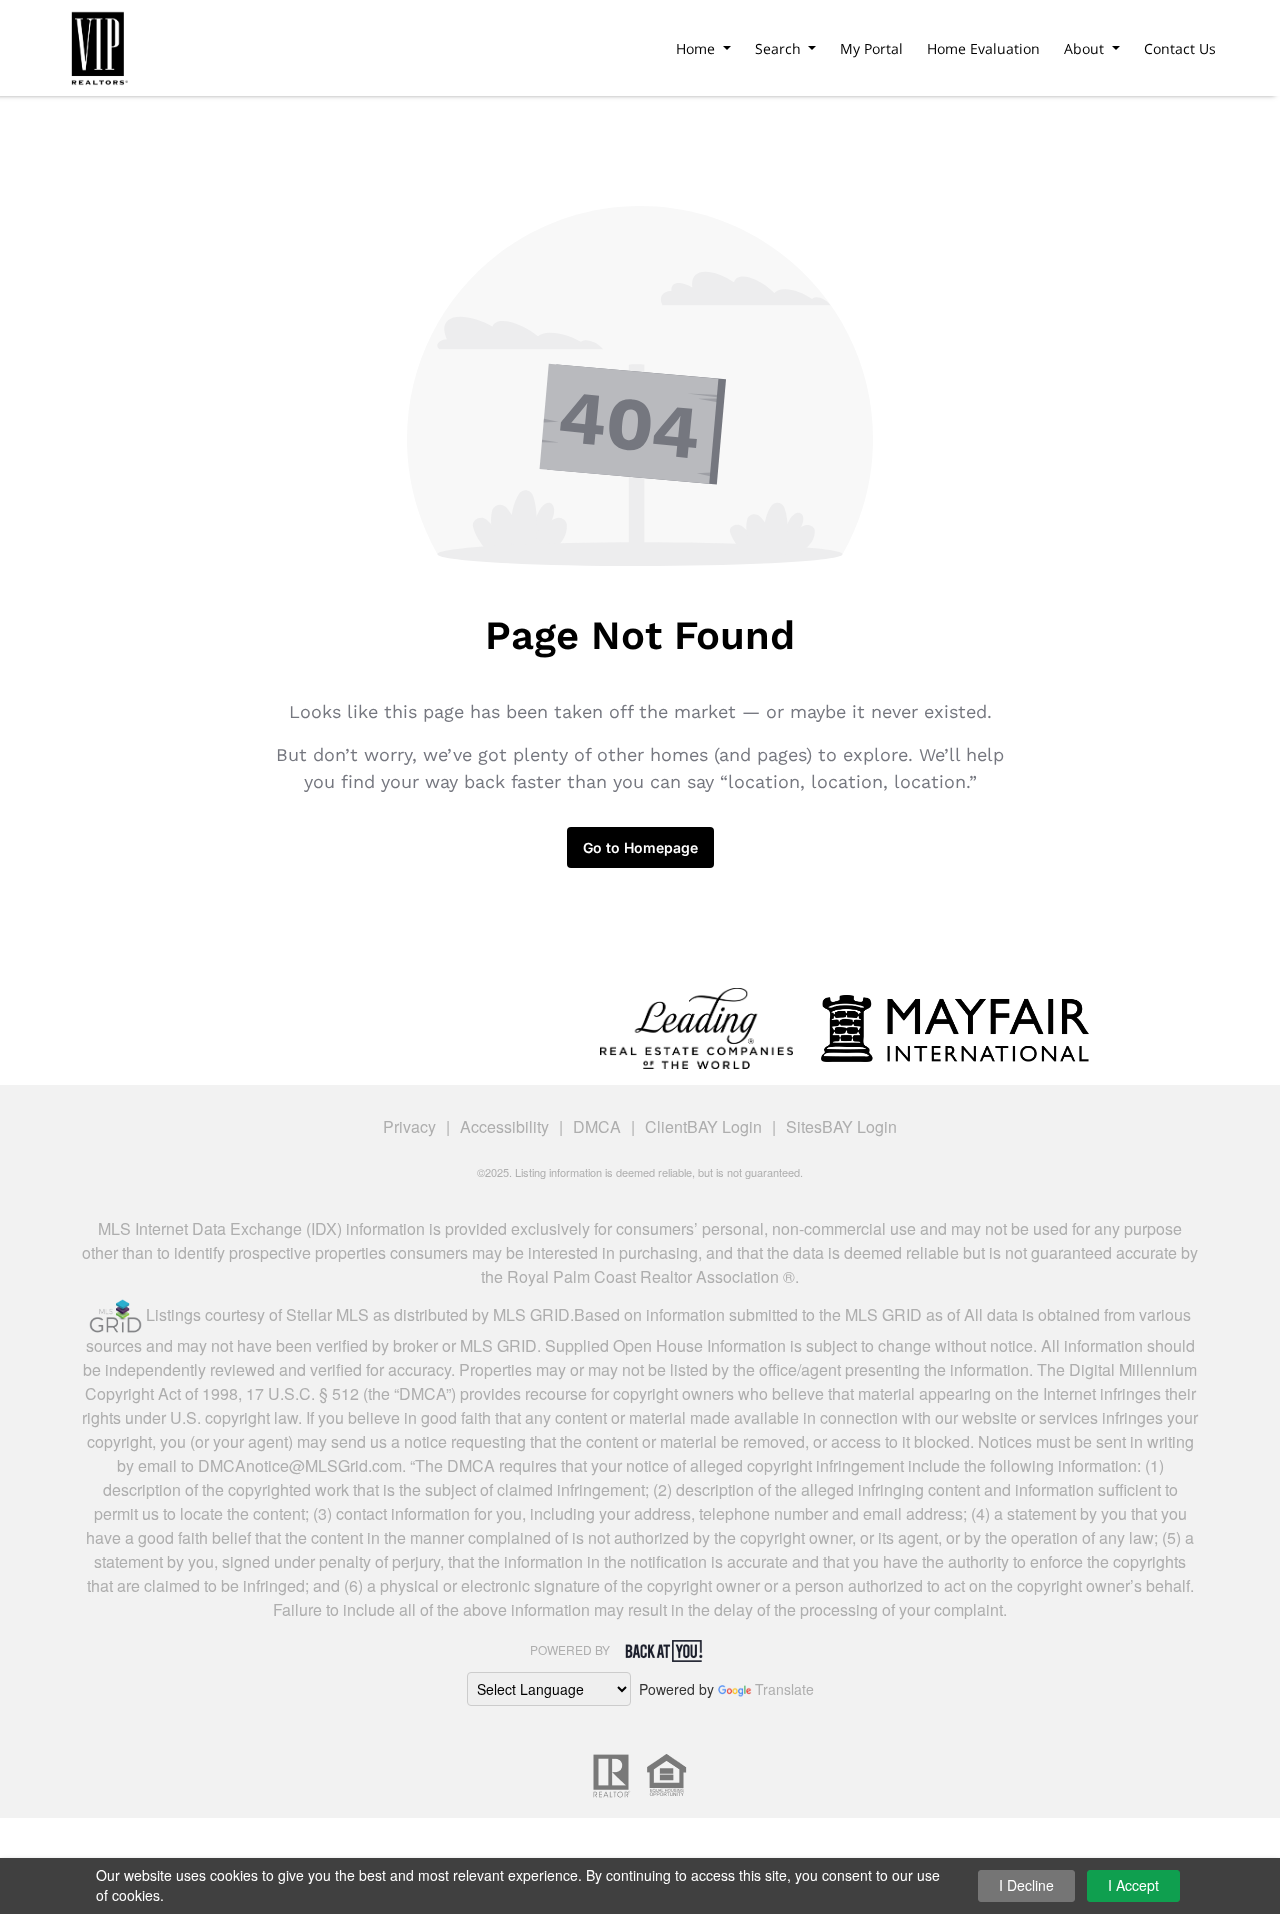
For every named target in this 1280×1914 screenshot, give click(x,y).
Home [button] (697, 48)
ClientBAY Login (703, 1126)
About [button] (1086, 48)
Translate (784, 1689)
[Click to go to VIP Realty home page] (98, 44)
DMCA (597, 1126)
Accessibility (504, 1126)
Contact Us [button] (1180, 48)
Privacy (409, 1126)
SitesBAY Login (841, 1126)
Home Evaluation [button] (983, 48)
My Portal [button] (871, 48)
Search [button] (780, 48)
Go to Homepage (640, 847)
